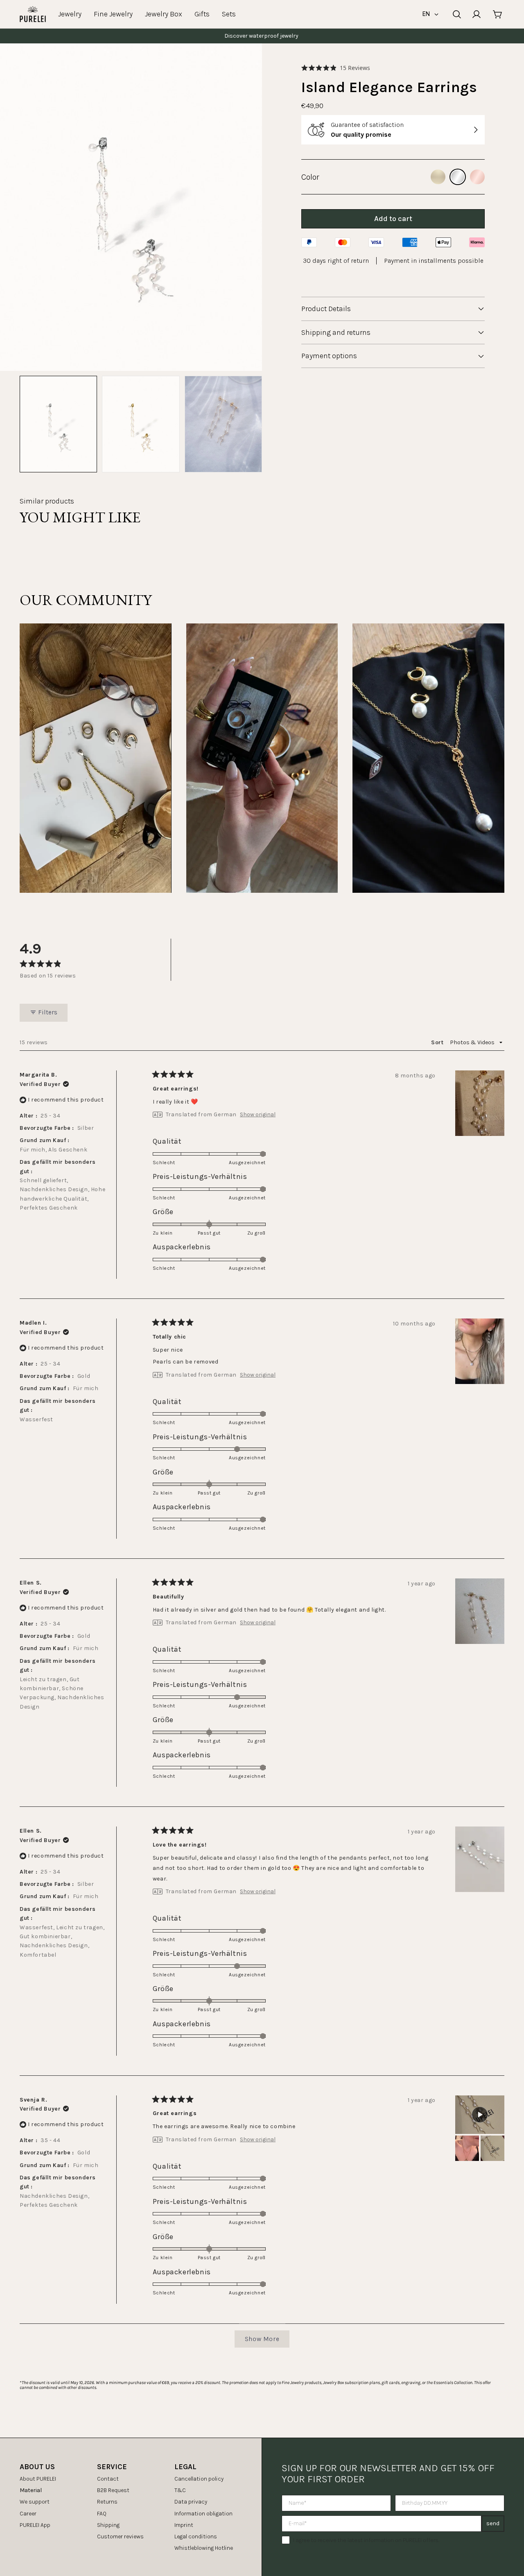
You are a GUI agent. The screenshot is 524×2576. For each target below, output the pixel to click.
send (493, 2523)
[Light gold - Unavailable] (438, 177)
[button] (336, 68)
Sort (438, 1042)
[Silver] (458, 177)
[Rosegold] (477, 177)
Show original (258, 1115)
